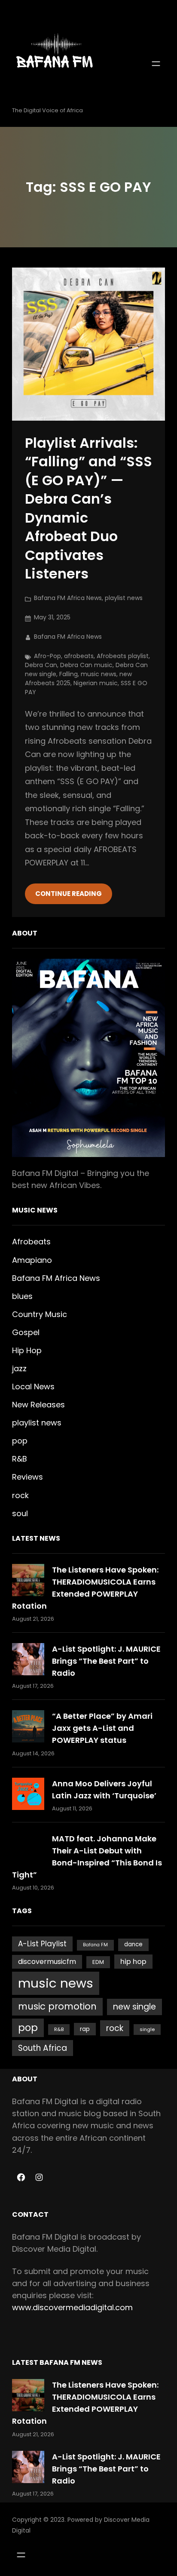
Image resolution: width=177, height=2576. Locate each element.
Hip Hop (27, 1350)
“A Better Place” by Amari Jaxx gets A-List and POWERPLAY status (102, 1728)
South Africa (43, 2048)
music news (99, 674)
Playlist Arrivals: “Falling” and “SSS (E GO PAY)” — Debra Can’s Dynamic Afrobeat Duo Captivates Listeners (88, 508)
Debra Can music (86, 665)
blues (22, 1296)
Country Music (40, 1314)
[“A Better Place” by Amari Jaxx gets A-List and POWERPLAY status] (28, 1726)
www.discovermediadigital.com (72, 2307)
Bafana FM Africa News (68, 598)
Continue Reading (69, 894)
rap (85, 2029)
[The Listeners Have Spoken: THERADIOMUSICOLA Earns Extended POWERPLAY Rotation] (28, 1580)
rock (20, 1495)
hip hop (133, 1962)
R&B (20, 1459)
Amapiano (32, 1260)
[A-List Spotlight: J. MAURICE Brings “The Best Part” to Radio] (28, 1659)
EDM (98, 1962)
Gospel (26, 1332)
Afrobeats (31, 1242)
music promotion (57, 2006)
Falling (69, 674)
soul (20, 1513)
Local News (33, 1386)
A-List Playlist (42, 1944)
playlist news (124, 598)
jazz (19, 1368)
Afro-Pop (47, 656)
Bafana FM (95, 1945)
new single (134, 2007)
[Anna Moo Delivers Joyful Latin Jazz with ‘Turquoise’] (28, 1794)
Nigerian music (96, 683)
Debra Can (41, 665)
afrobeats (79, 656)
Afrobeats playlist (123, 656)
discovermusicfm (47, 1962)
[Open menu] (156, 64)
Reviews (27, 1477)
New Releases (38, 1405)
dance (133, 1944)
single (147, 2029)
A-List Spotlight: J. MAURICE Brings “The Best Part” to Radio (106, 1661)
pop (20, 1441)
